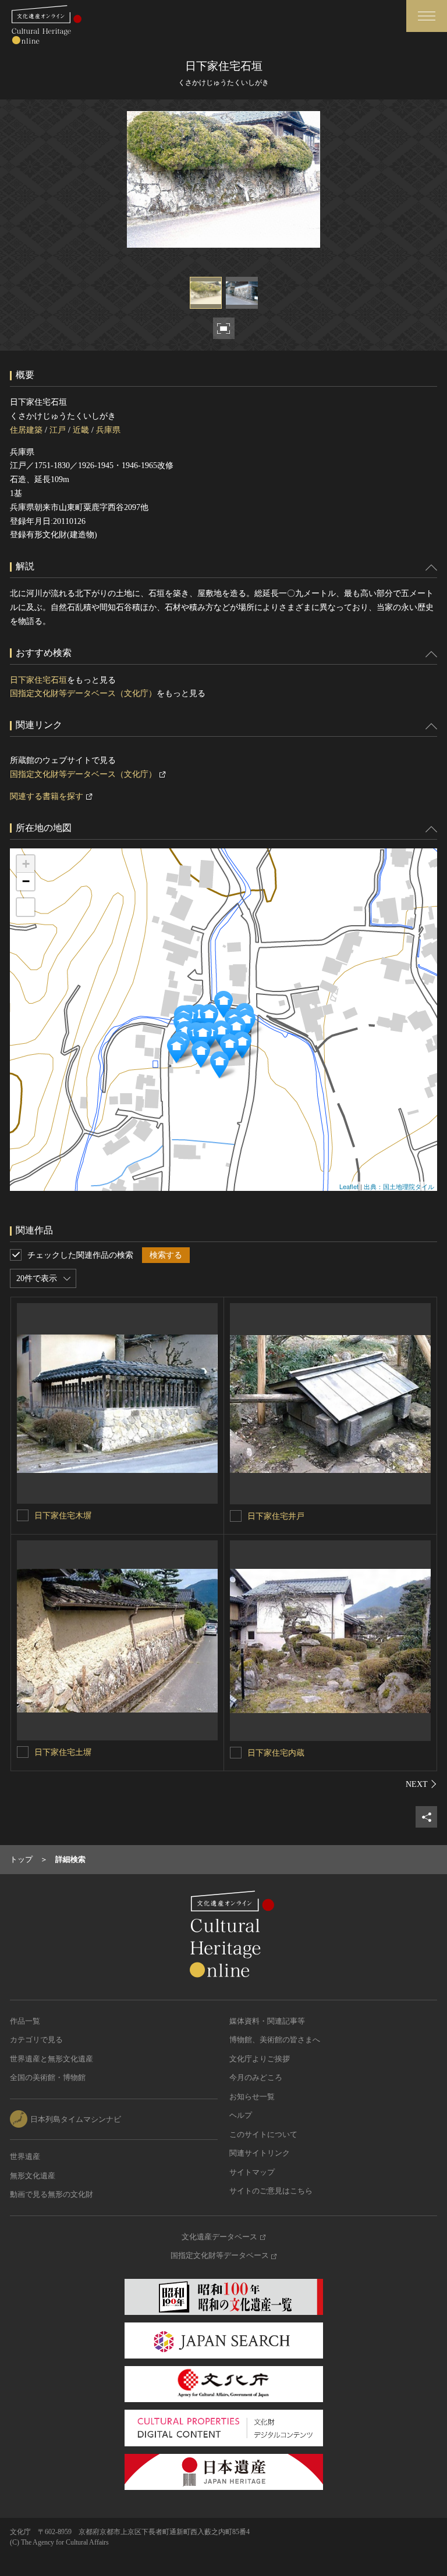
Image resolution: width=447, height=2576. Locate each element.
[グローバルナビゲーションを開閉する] (427, 16)
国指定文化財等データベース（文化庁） (83, 693)
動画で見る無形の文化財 (52, 2194)
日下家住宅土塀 (63, 1752)
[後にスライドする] (421, 1784)
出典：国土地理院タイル (399, 1186)
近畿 (81, 430)
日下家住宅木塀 (63, 1516)
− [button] (26, 881)
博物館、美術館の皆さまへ (275, 2040)
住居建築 (26, 430)
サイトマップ (252, 2172)
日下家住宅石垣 (38, 680)
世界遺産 (25, 2156)
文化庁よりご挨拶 (260, 2059)
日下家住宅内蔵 (276, 1753)
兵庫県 (108, 430)
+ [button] (26, 864)
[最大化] (26, 907)
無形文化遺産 (33, 2176)
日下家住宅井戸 (276, 1516)
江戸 (58, 430)
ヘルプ (241, 2115)
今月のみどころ (256, 2077)
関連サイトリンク (260, 2153)
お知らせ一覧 (252, 2097)
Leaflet (349, 1186)
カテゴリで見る (36, 2040)
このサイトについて (263, 2134)
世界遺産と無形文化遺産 (52, 2059)
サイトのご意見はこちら (271, 2191)
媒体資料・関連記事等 (267, 2021)
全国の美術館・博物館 (48, 2077)
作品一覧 (25, 2021)
